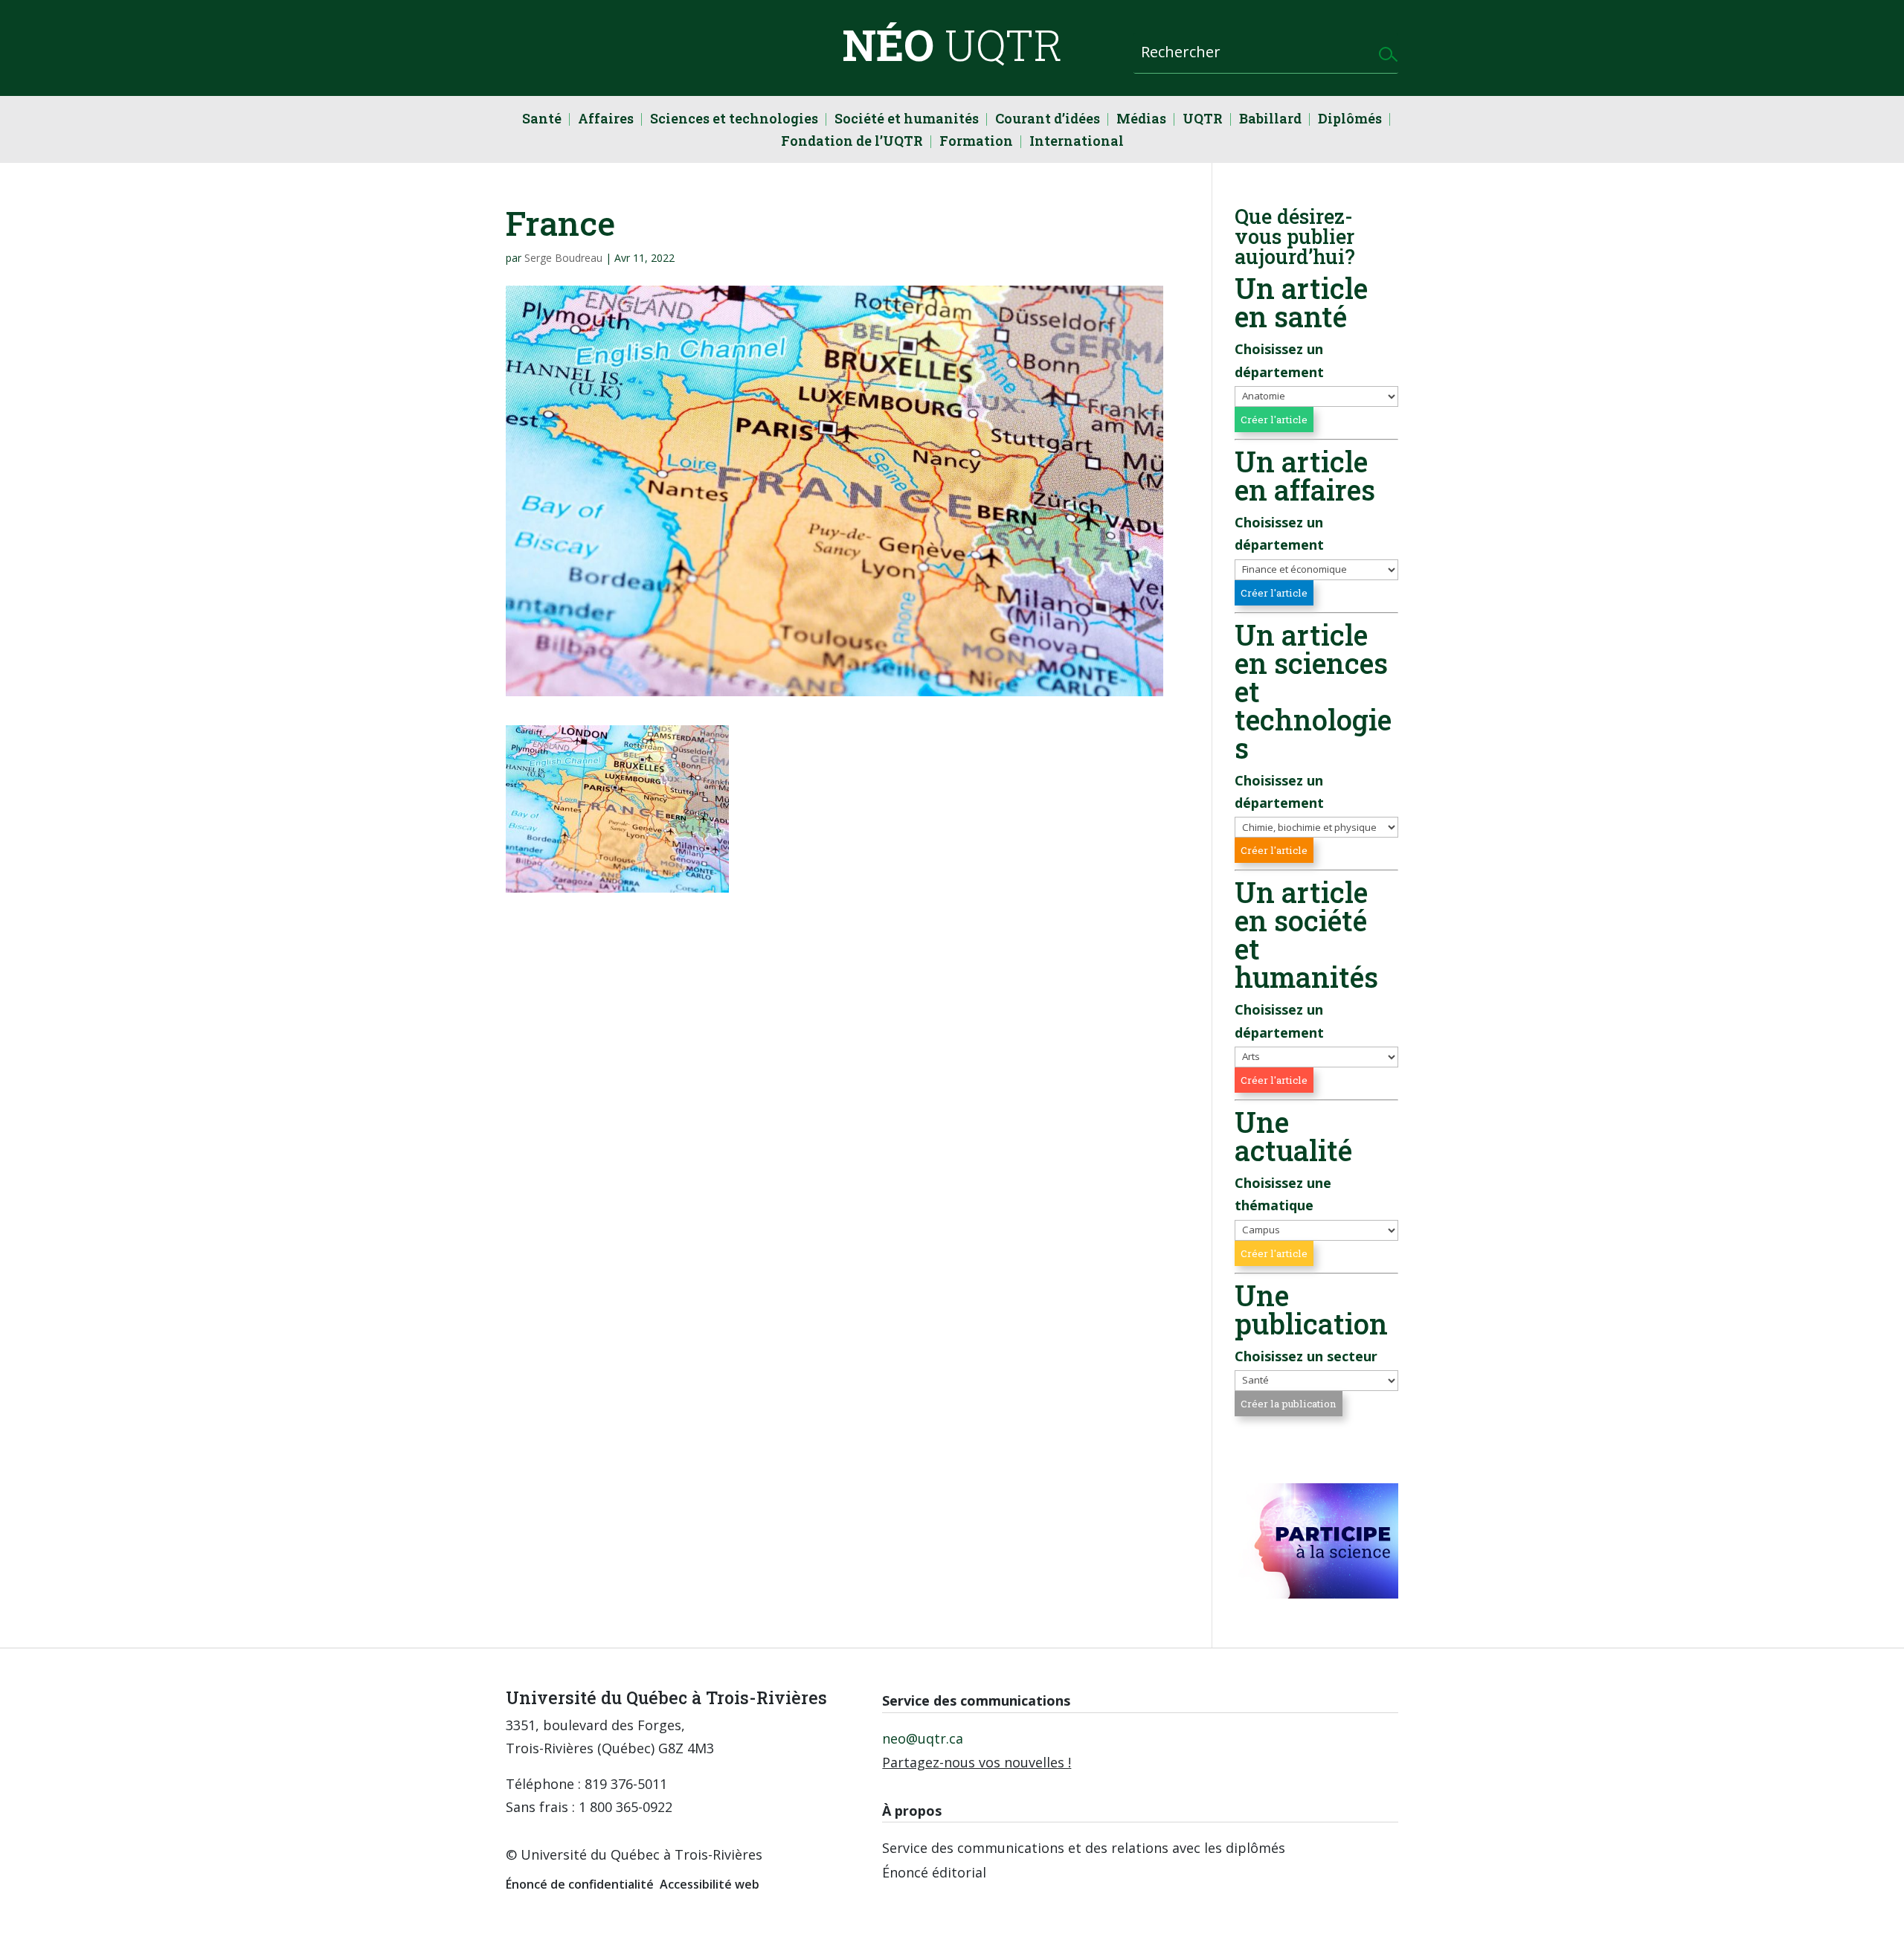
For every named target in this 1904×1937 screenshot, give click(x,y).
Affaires (606, 120)
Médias (1141, 120)
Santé (542, 120)
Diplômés (1350, 120)
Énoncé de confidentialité (580, 1884)
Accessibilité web (710, 1884)
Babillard (1270, 120)
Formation (976, 142)
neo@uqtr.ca (923, 1738)
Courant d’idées (1048, 120)
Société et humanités (907, 120)
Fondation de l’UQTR (852, 142)
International (1077, 142)
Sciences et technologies (734, 120)
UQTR (1203, 120)
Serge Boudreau (563, 258)
